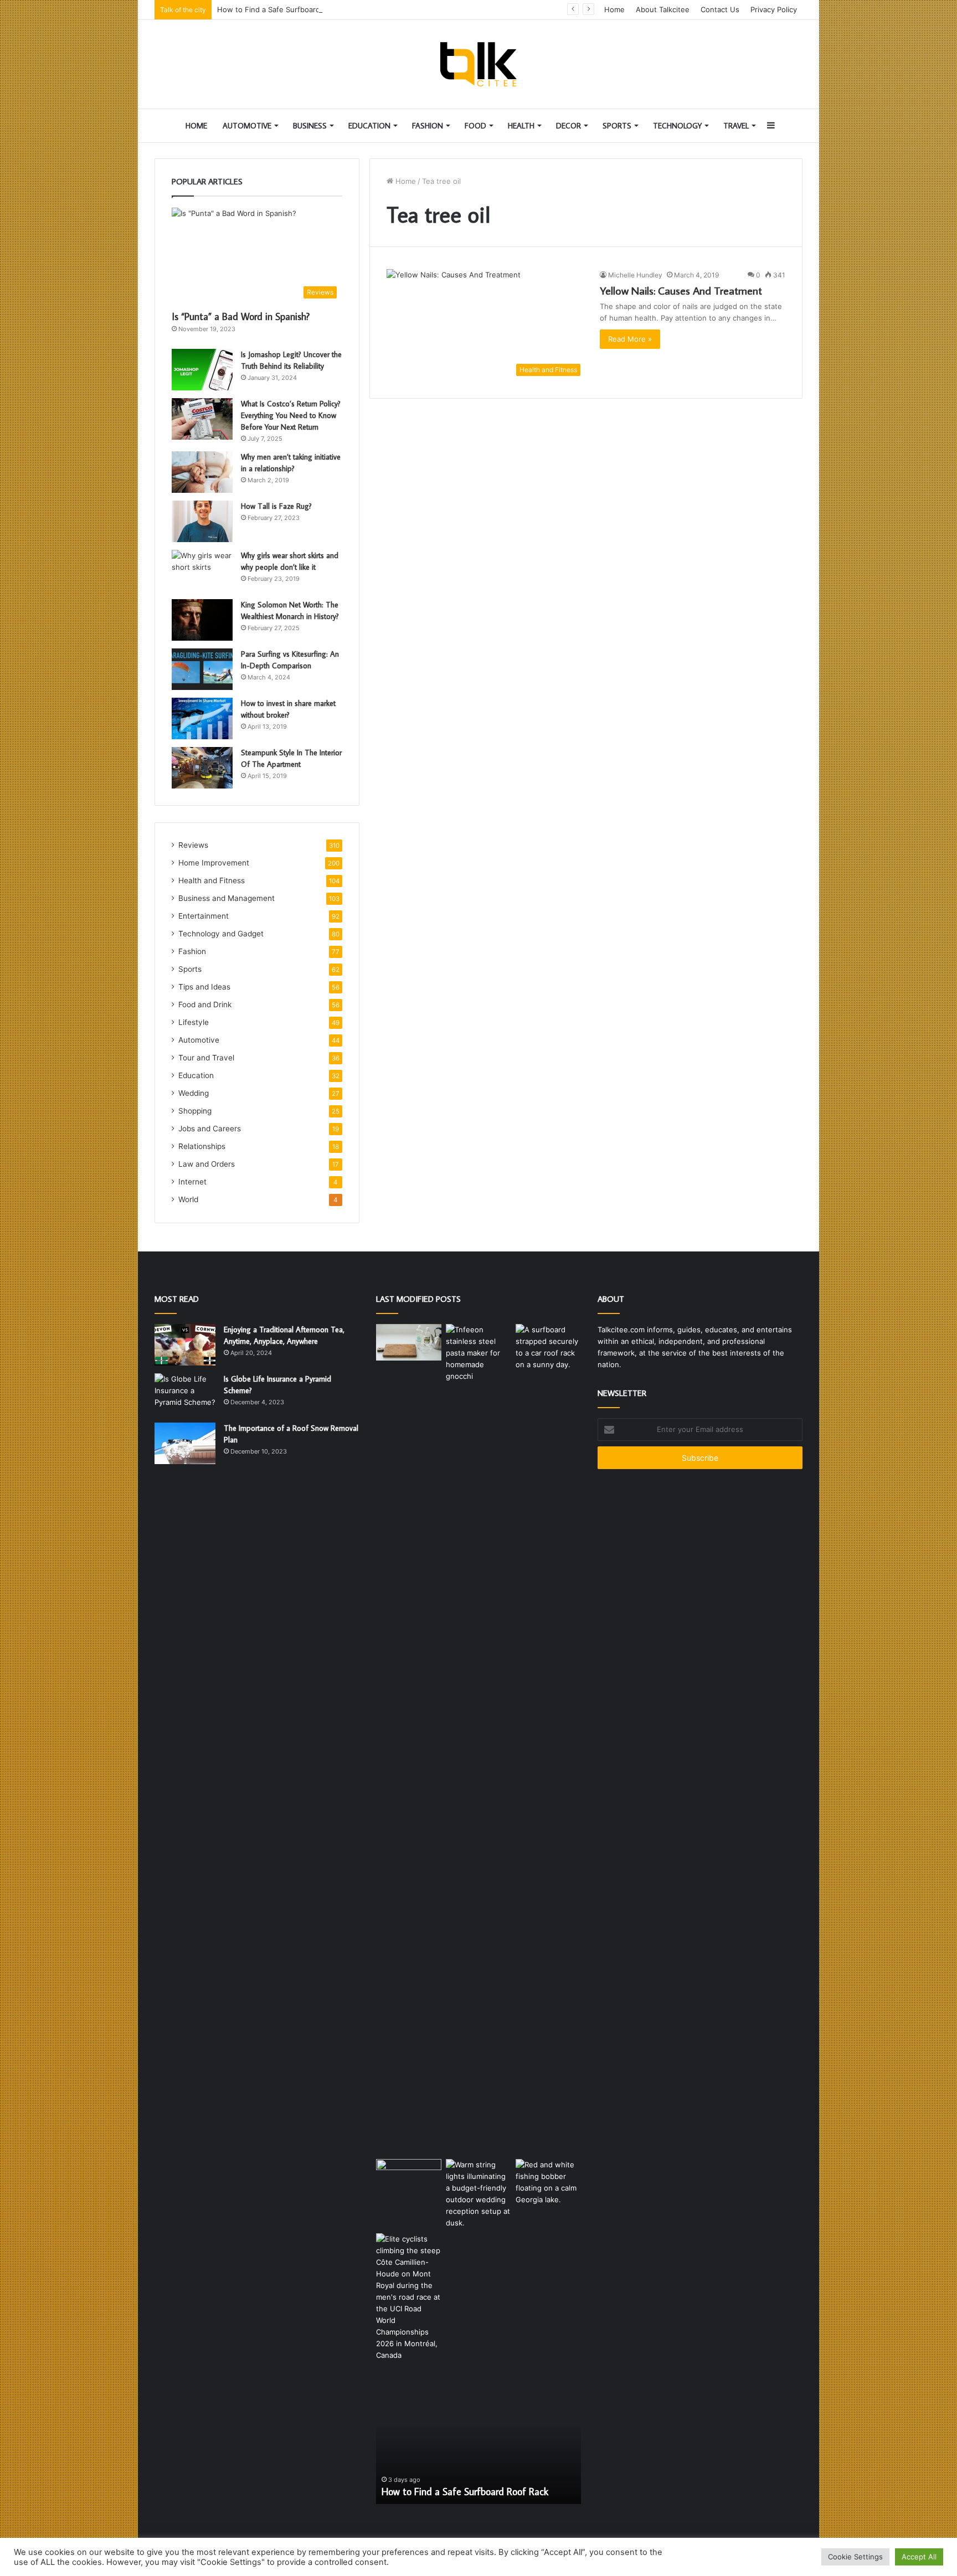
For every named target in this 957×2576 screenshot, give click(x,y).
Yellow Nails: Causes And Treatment (681, 290)
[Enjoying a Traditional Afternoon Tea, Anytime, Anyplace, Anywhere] (185, 1345)
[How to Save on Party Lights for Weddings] (478, 2194)
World (188, 1199)
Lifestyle (194, 1022)
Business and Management (227, 898)
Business (310, 126)
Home (614, 9)
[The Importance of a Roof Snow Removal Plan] (185, 1443)
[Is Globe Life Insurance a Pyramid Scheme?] (185, 1394)
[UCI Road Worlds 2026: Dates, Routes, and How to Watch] (409, 2297)
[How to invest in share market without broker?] (202, 718)
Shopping (195, 1111)
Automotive (247, 126)
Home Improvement (214, 863)
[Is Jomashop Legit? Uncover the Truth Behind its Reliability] (202, 370)
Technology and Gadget (221, 934)
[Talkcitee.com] (478, 64)
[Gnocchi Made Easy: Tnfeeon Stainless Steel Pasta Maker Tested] (478, 1739)
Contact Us (720, 9)
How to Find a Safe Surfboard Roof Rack (287, 9)
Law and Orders (207, 1164)
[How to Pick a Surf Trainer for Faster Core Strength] (409, 2178)
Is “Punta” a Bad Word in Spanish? (241, 316)
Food (475, 126)
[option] (478, 2443)
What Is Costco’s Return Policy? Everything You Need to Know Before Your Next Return (291, 415)
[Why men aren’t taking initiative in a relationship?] (202, 472)
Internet (192, 1182)
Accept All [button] (919, 2557)
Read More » (630, 339)
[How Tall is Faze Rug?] (202, 521)
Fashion (428, 126)
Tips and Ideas (204, 987)
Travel (736, 126)
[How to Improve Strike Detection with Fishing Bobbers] (548, 2182)
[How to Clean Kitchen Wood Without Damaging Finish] (409, 1343)
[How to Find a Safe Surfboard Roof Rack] (548, 1347)
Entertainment (204, 916)
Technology (677, 126)
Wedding (194, 1093)
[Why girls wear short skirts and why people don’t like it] (202, 571)
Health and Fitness (212, 880)
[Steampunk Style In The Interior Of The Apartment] (202, 768)
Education (369, 126)
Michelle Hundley (635, 275)
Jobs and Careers (210, 1129)
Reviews (193, 845)
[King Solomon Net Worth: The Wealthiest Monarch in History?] (202, 620)
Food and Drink (205, 1004)
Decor (568, 126)
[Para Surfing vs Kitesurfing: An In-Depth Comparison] (202, 669)
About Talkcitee (663, 9)
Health (521, 126)
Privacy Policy (774, 9)
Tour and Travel (206, 1058)
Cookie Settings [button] (855, 2557)
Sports (617, 126)
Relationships (202, 1146)
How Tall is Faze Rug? (276, 506)
